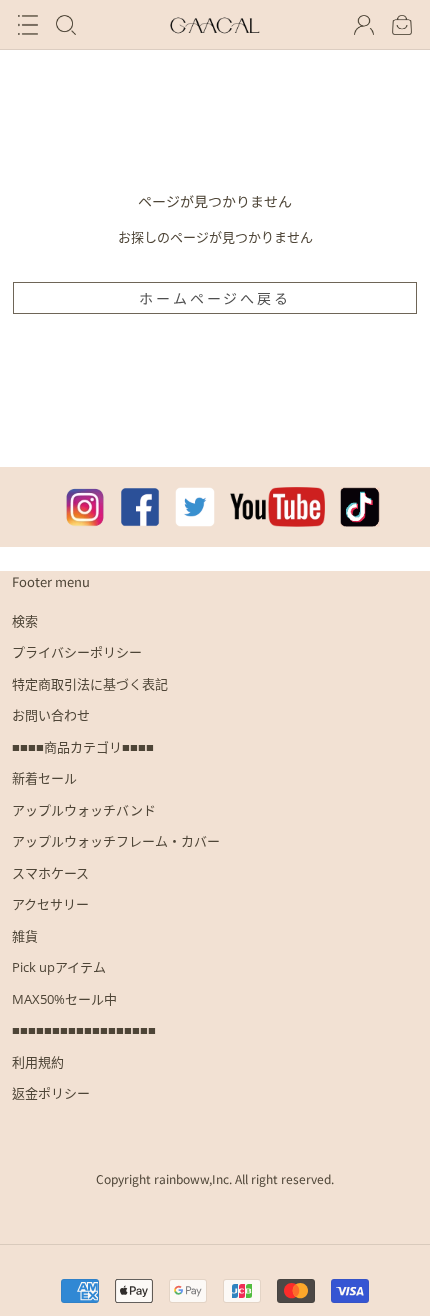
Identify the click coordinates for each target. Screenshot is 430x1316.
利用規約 (38, 1062)
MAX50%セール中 (64, 999)
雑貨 (25, 936)
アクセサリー (50, 904)
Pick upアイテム (59, 967)
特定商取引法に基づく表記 (90, 684)
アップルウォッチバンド (84, 810)
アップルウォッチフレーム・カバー (116, 841)
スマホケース (50, 873)
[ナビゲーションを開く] (28, 25)
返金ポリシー (51, 1093)
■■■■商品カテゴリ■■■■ (83, 747)
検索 (25, 621)
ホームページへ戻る (214, 298)
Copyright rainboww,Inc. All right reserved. (215, 1178)
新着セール (44, 778)
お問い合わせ (51, 715)
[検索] (66, 25)
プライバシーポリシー (77, 652)
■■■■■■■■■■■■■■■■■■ (84, 1030)
